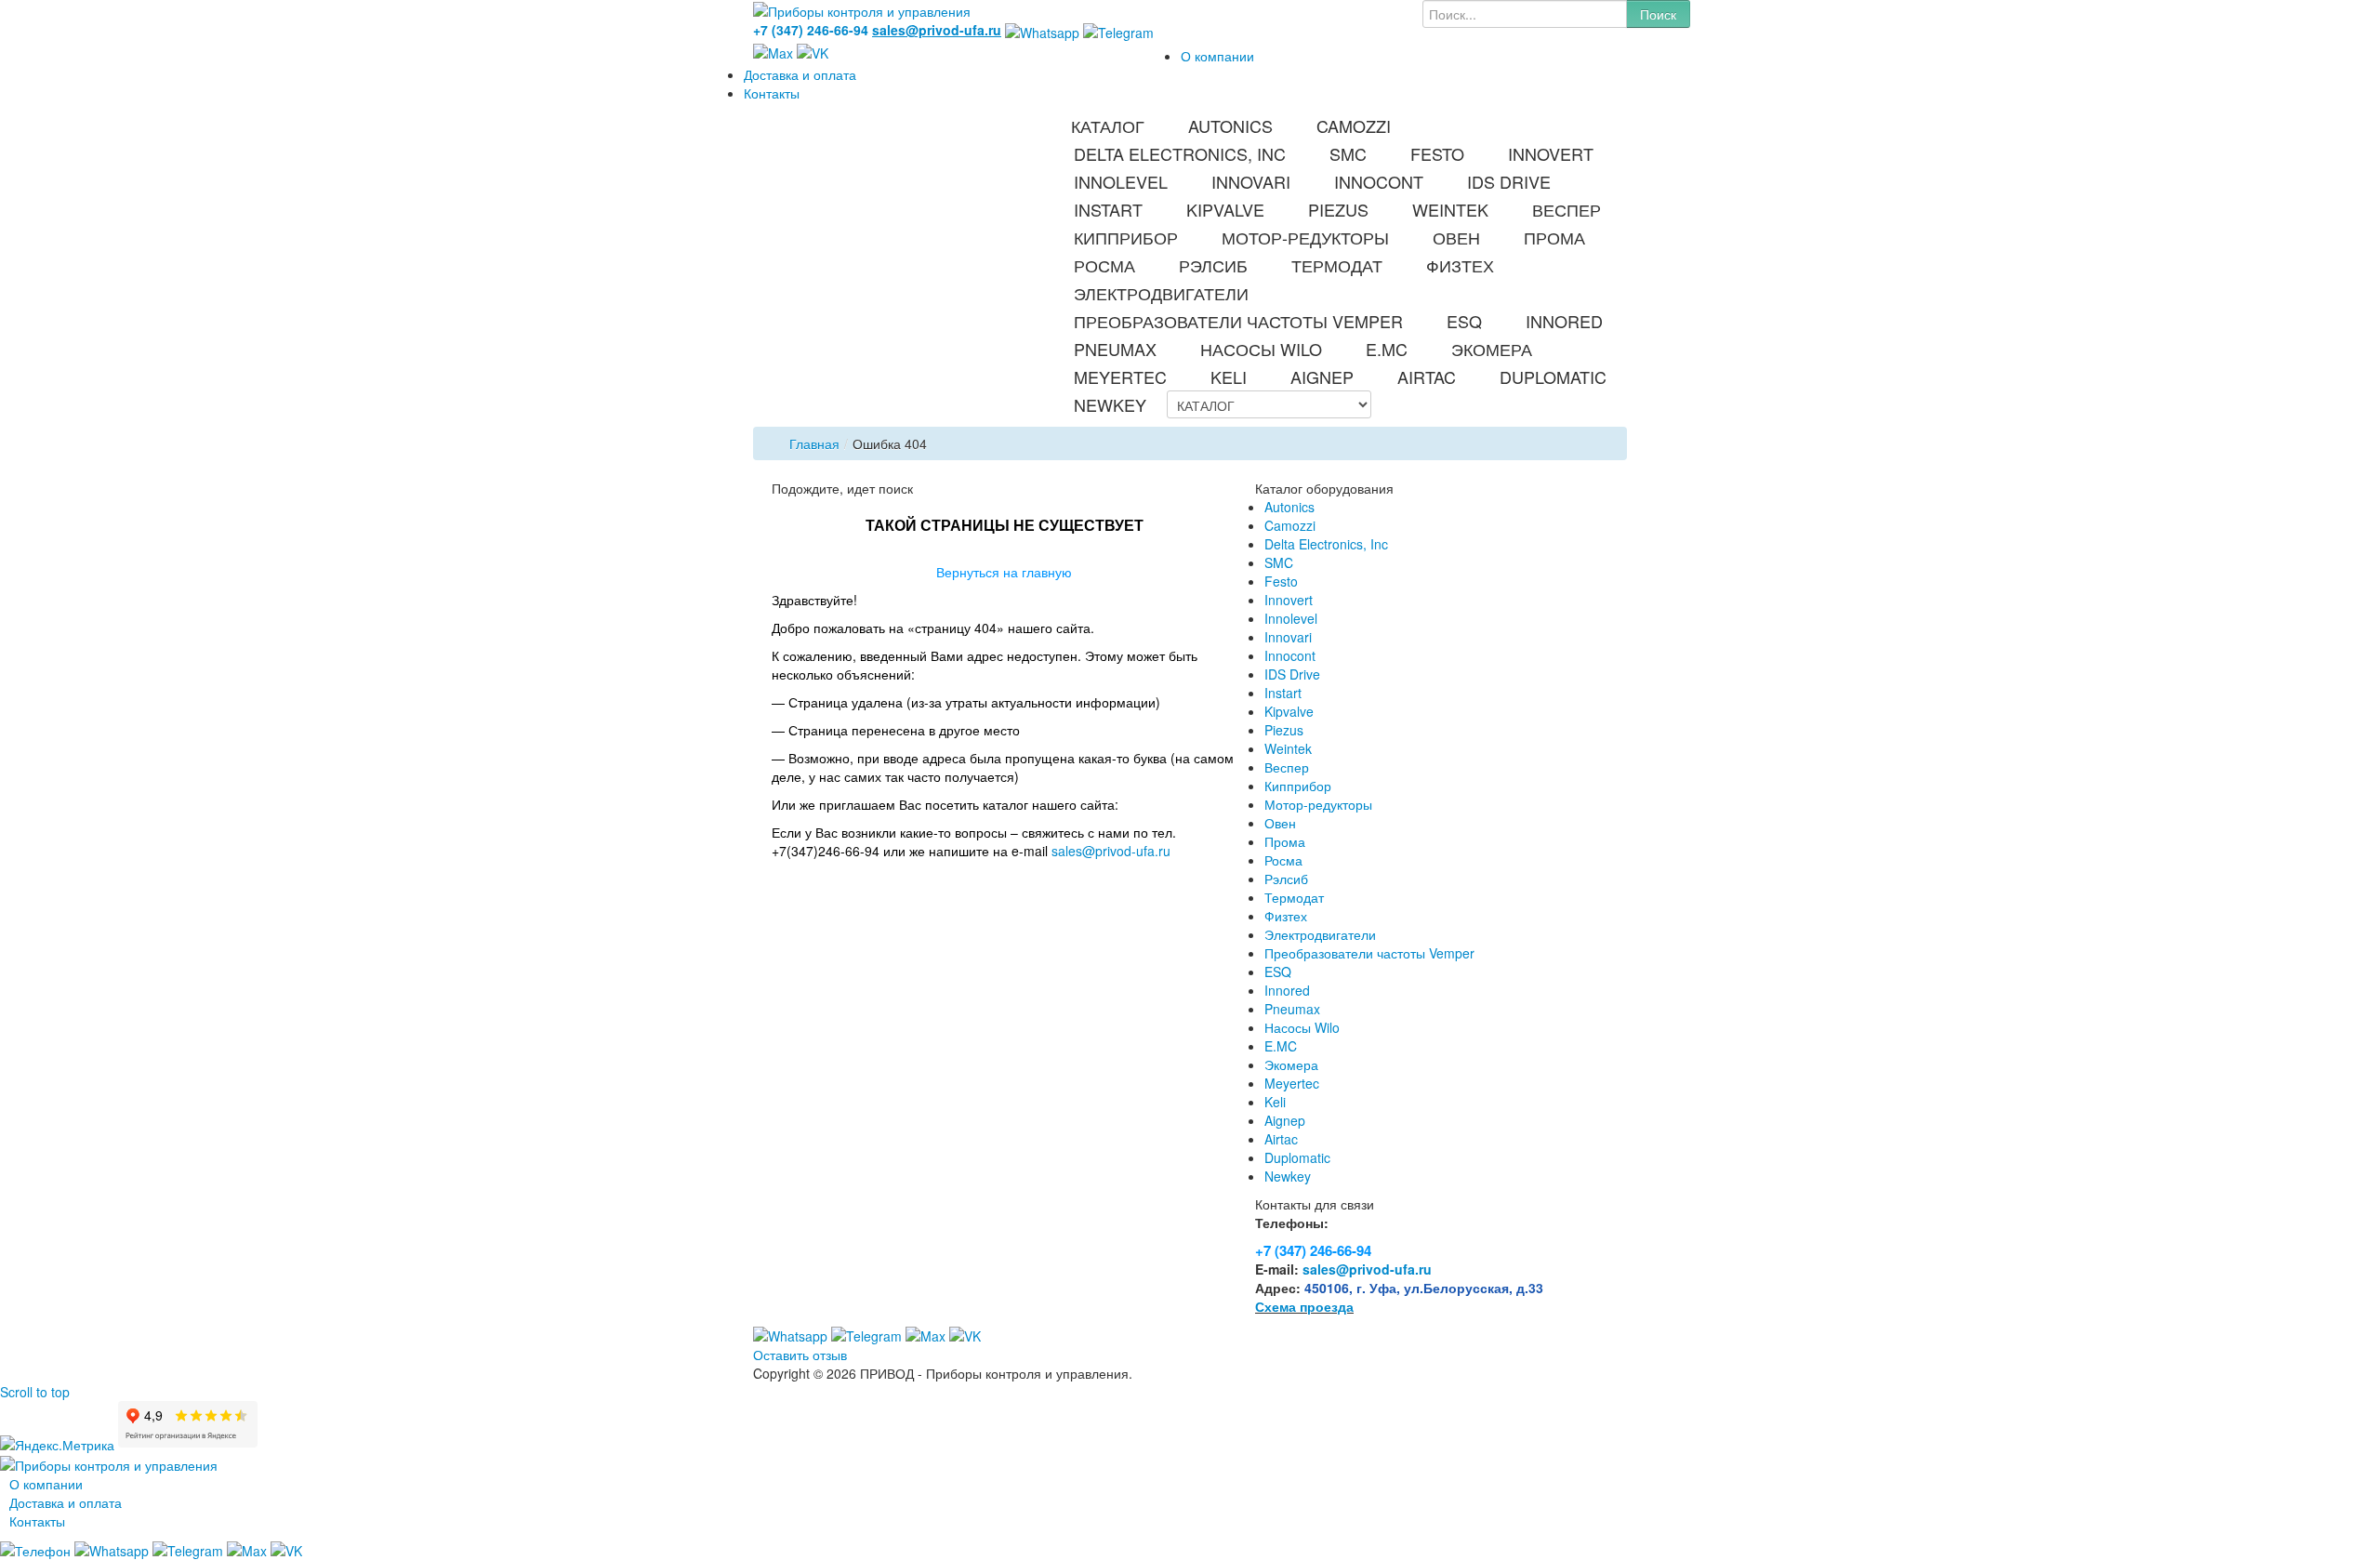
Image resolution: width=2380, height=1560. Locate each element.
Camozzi (1290, 525)
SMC (1279, 562)
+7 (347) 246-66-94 (811, 30)
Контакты (772, 93)
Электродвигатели (1320, 934)
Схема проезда (1304, 1306)
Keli (1275, 1102)
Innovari (1288, 637)
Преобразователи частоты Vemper (1369, 953)
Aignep (1285, 1120)
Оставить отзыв (800, 1355)
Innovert (1289, 600)
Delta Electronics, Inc (1326, 544)
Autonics (1289, 507)
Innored (1287, 990)
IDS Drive (1292, 674)
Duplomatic (1297, 1157)
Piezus (1284, 730)
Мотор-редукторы (1318, 804)
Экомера (1291, 1064)
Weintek (1288, 748)
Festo (1281, 581)
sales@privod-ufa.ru (1111, 851)
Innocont (1290, 655)
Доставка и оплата (800, 74)
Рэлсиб (1286, 879)
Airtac (1281, 1139)
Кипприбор (1298, 786)
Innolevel (1291, 618)
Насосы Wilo (1302, 1027)
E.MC (1281, 1046)
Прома (1285, 841)
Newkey (1288, 1176)
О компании (1217, 56)
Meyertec (1292, 1083)
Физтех (1286, 916)
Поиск (1658, 14)
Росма (1283, 860)
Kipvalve (1289, 711)
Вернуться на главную (1004, 572)
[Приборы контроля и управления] (862, 9)
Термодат (1294, 897)
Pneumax (1292, 1009)
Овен (1280, 823)
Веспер (1287, 767)
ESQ (1278, 972)
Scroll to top (35, 1392)
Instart (1283, 693)
